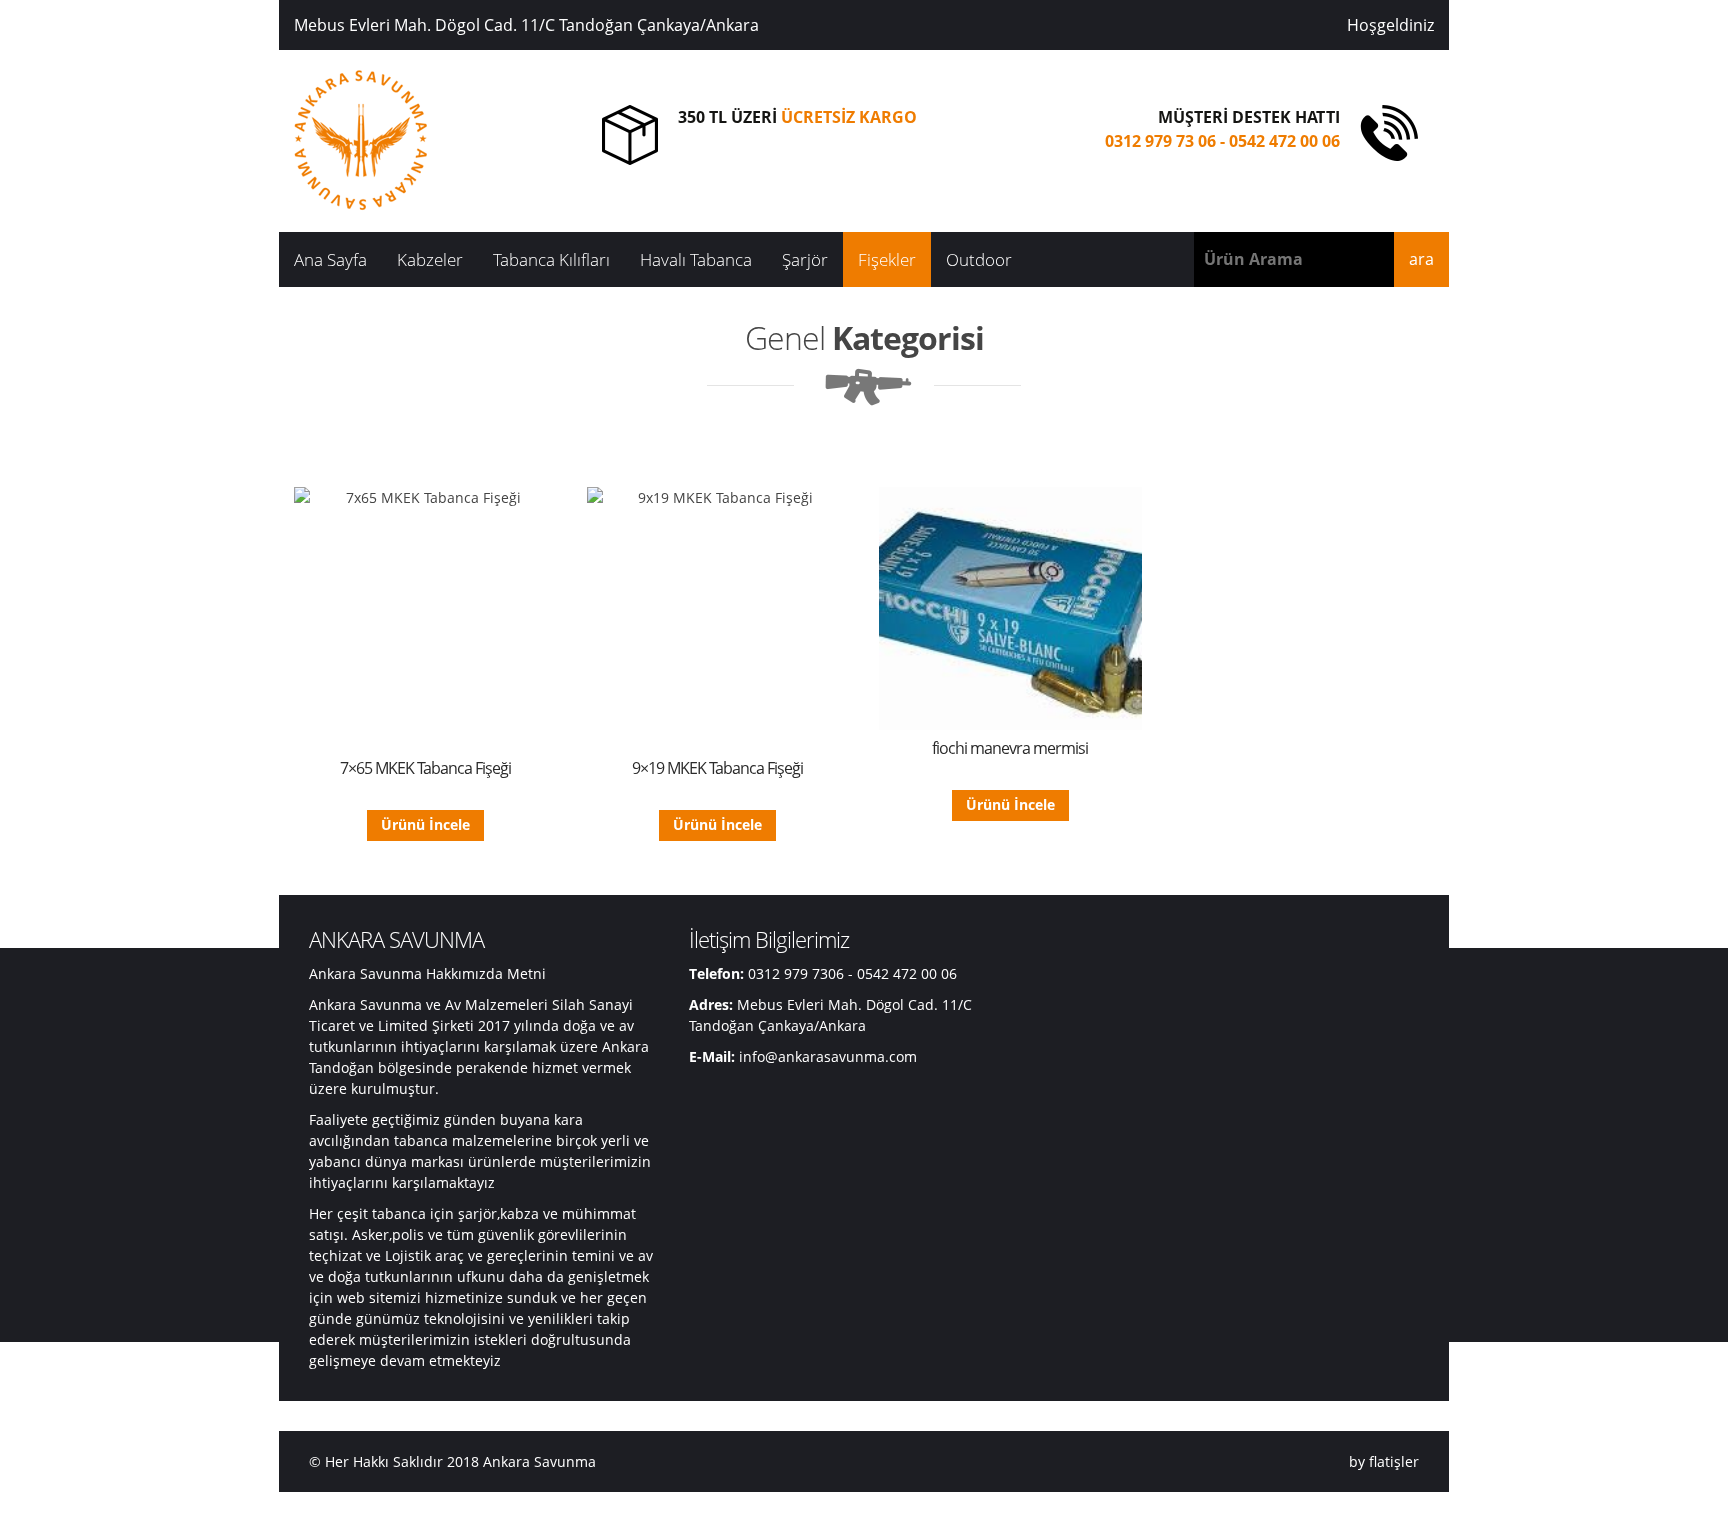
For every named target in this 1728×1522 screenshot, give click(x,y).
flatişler (1394, 1461)
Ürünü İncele (425, 824)
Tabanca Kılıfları (551, 259)
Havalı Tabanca (696, 259)
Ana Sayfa (330, 259)
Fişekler (887, 259)
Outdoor (979, 259)
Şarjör (805, 259)
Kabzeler (430, 259)
